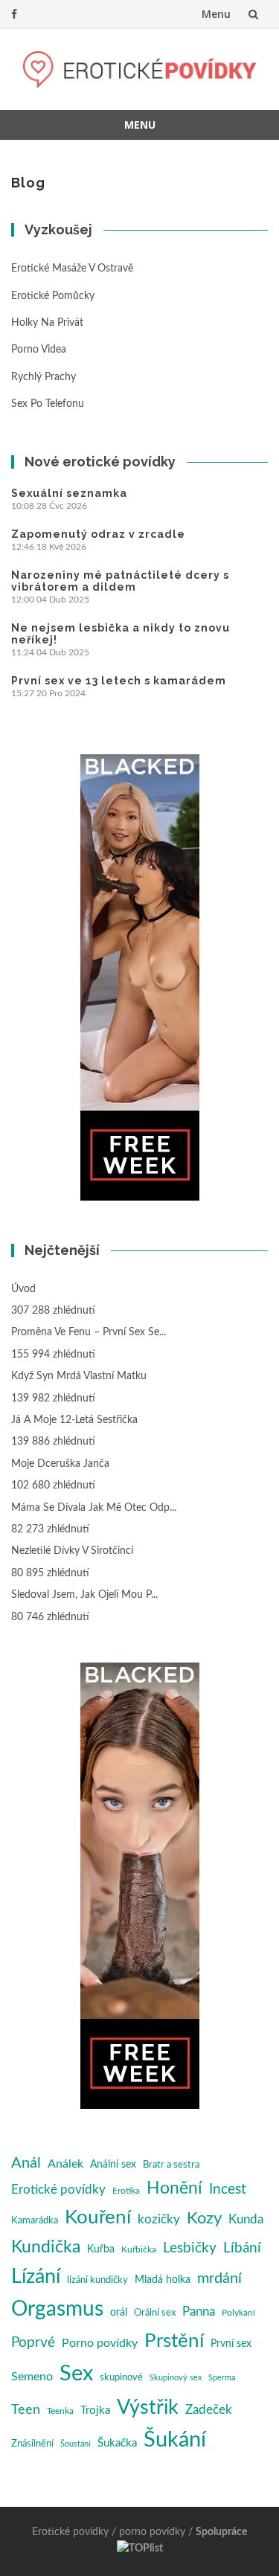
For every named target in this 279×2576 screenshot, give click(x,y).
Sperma (222, 2378)
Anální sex (113, 2165)
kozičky (159, 2219)
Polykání (238, 2313)
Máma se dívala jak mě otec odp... (94, 1508)
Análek (65, 2164)
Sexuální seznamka (69, 493)
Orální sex (155, 2313)
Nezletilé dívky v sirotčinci (72, 1551)
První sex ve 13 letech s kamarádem (119, 681)
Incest (228, 2190)
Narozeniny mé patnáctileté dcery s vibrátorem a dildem (120, 581)
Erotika (126, 2191)
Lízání (36, 2277)
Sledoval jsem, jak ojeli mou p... (84, 1595)
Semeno (32, 2377)
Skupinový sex (176, 2378)
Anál (26, 2163)
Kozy (204, 2219)
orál (119, 2313)
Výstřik (148, 2408)
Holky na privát (47, 323)
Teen (26, 2410)
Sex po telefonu (48, 404)
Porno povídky (100, 2343)
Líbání (242, 2248)
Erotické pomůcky (53, 296)
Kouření (98, 2217)
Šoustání (76, 2444)
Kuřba (101, 2249)
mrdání (219, 2278)
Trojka (95, 2410)
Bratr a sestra (171, 2165)
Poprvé (33, 2343)
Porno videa (39, 350)
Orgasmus (57, 2309)
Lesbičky (190, 2248)
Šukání (175, 2440)
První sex (231, 2344)
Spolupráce (221, 2532)
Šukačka (117, 2443)
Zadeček (209, 2410)
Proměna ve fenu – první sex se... (89, 1332)
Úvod (23, 1289)
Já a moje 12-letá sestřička (74, 1420)
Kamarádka (35, 2221)
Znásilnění (32, 2444)
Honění (174, 2188)
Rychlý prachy (44, 377)
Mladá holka (163, 2280)
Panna (199, 2312)
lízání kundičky (97, 2280)
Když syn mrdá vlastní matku (79, 1376)
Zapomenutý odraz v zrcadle (98, 534)
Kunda (246, 2219)
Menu (216, 14)
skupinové (121, 2377)
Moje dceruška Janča (60, 1464)
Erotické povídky (58, 2190)
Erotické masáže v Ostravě (72, 269)
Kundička (46, 2247)
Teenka (60, 2411)
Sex (76, 2374)
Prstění (174, 2341)
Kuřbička (139, 2249)
